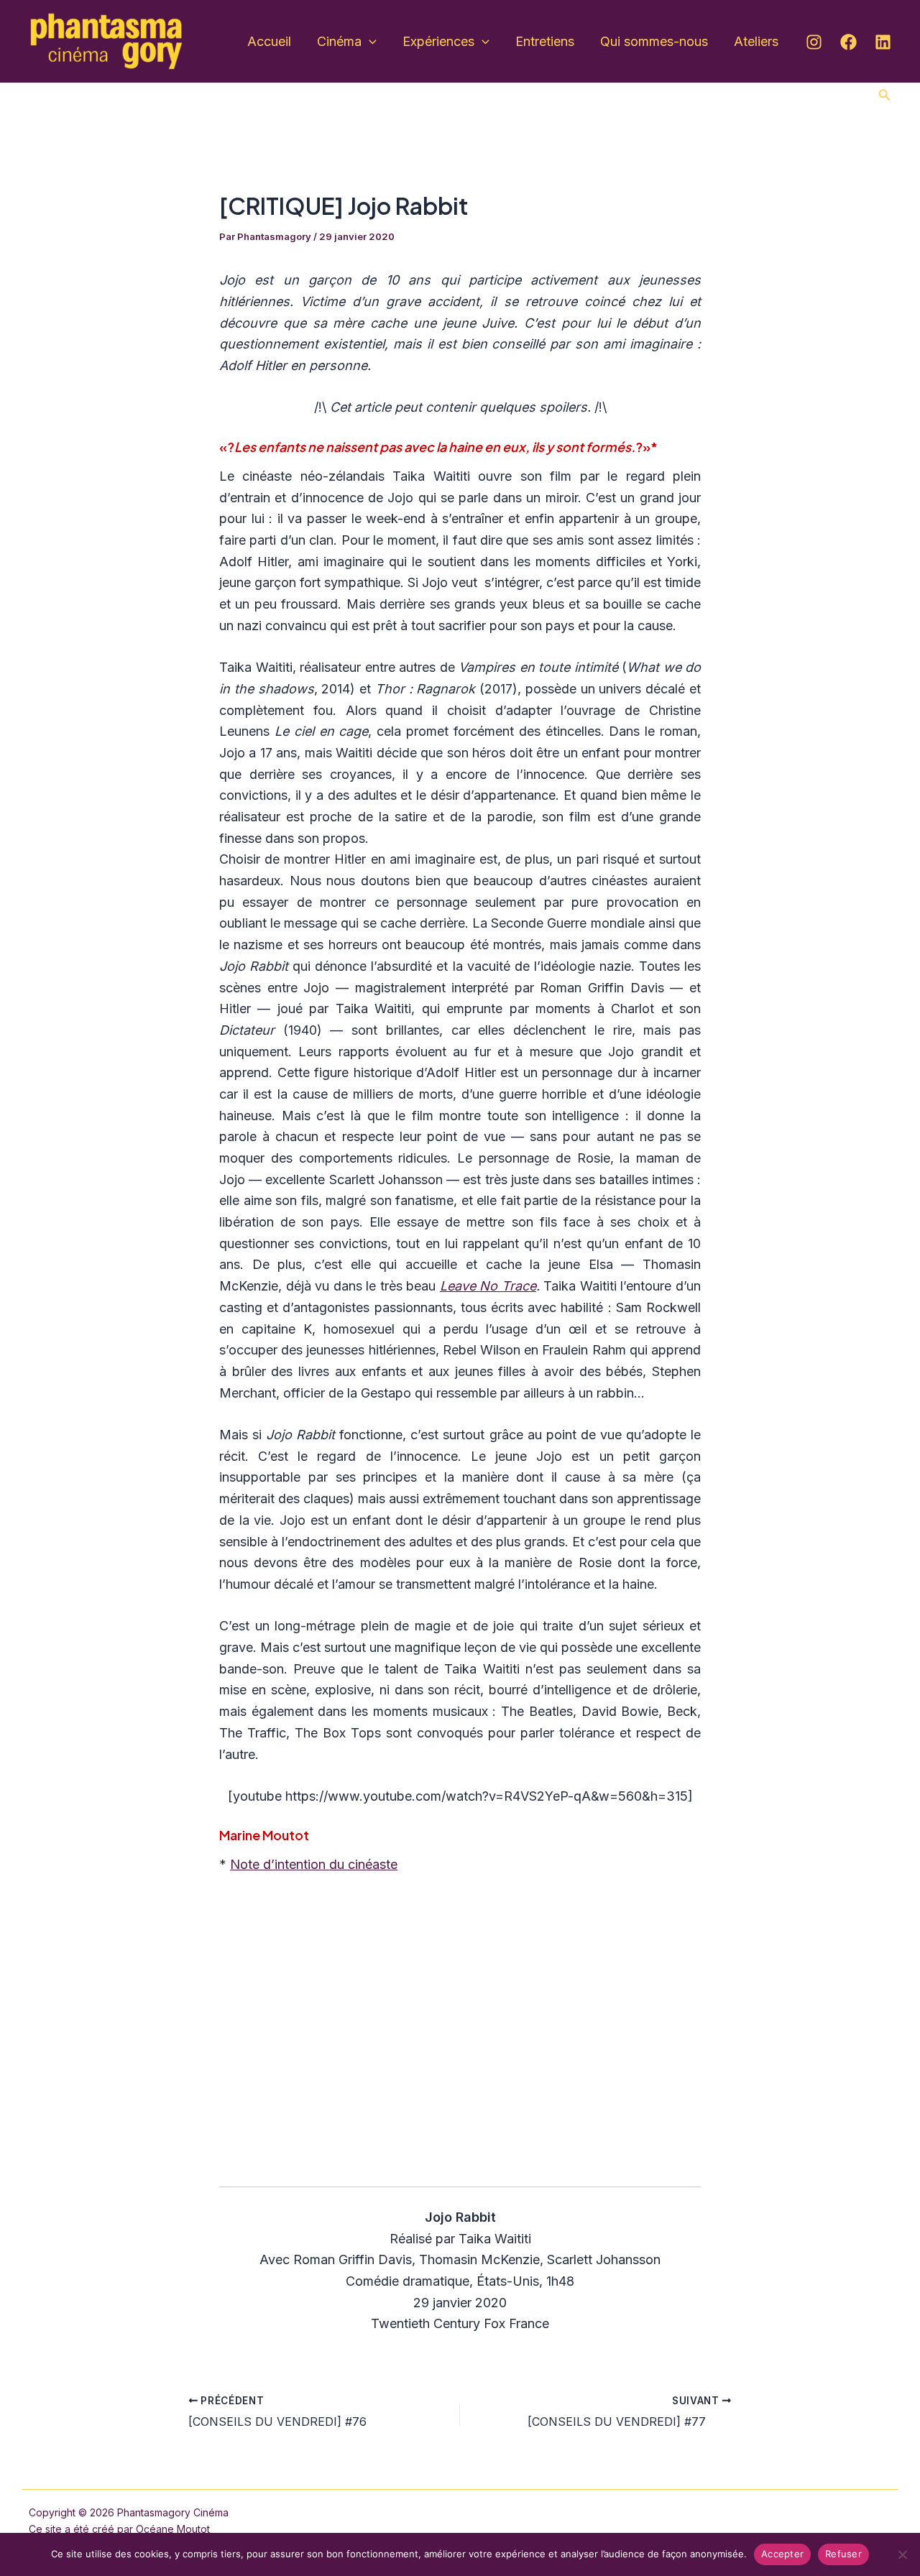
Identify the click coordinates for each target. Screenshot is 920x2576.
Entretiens (545, 41)
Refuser (843, 2554)
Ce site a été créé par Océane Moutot (119, 2529)
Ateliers (756, 41)
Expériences (438, 41)
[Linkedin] (883, 42)
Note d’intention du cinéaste (314, 1864)
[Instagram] (814, 42)
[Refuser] (902, 2554)
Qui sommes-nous (654, 41)
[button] (885, 95)
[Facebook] (848, 42)
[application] (369, 42)
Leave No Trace (488, 1286)
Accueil (269, 41)
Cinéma (339, 41)
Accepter (782, 2554)
